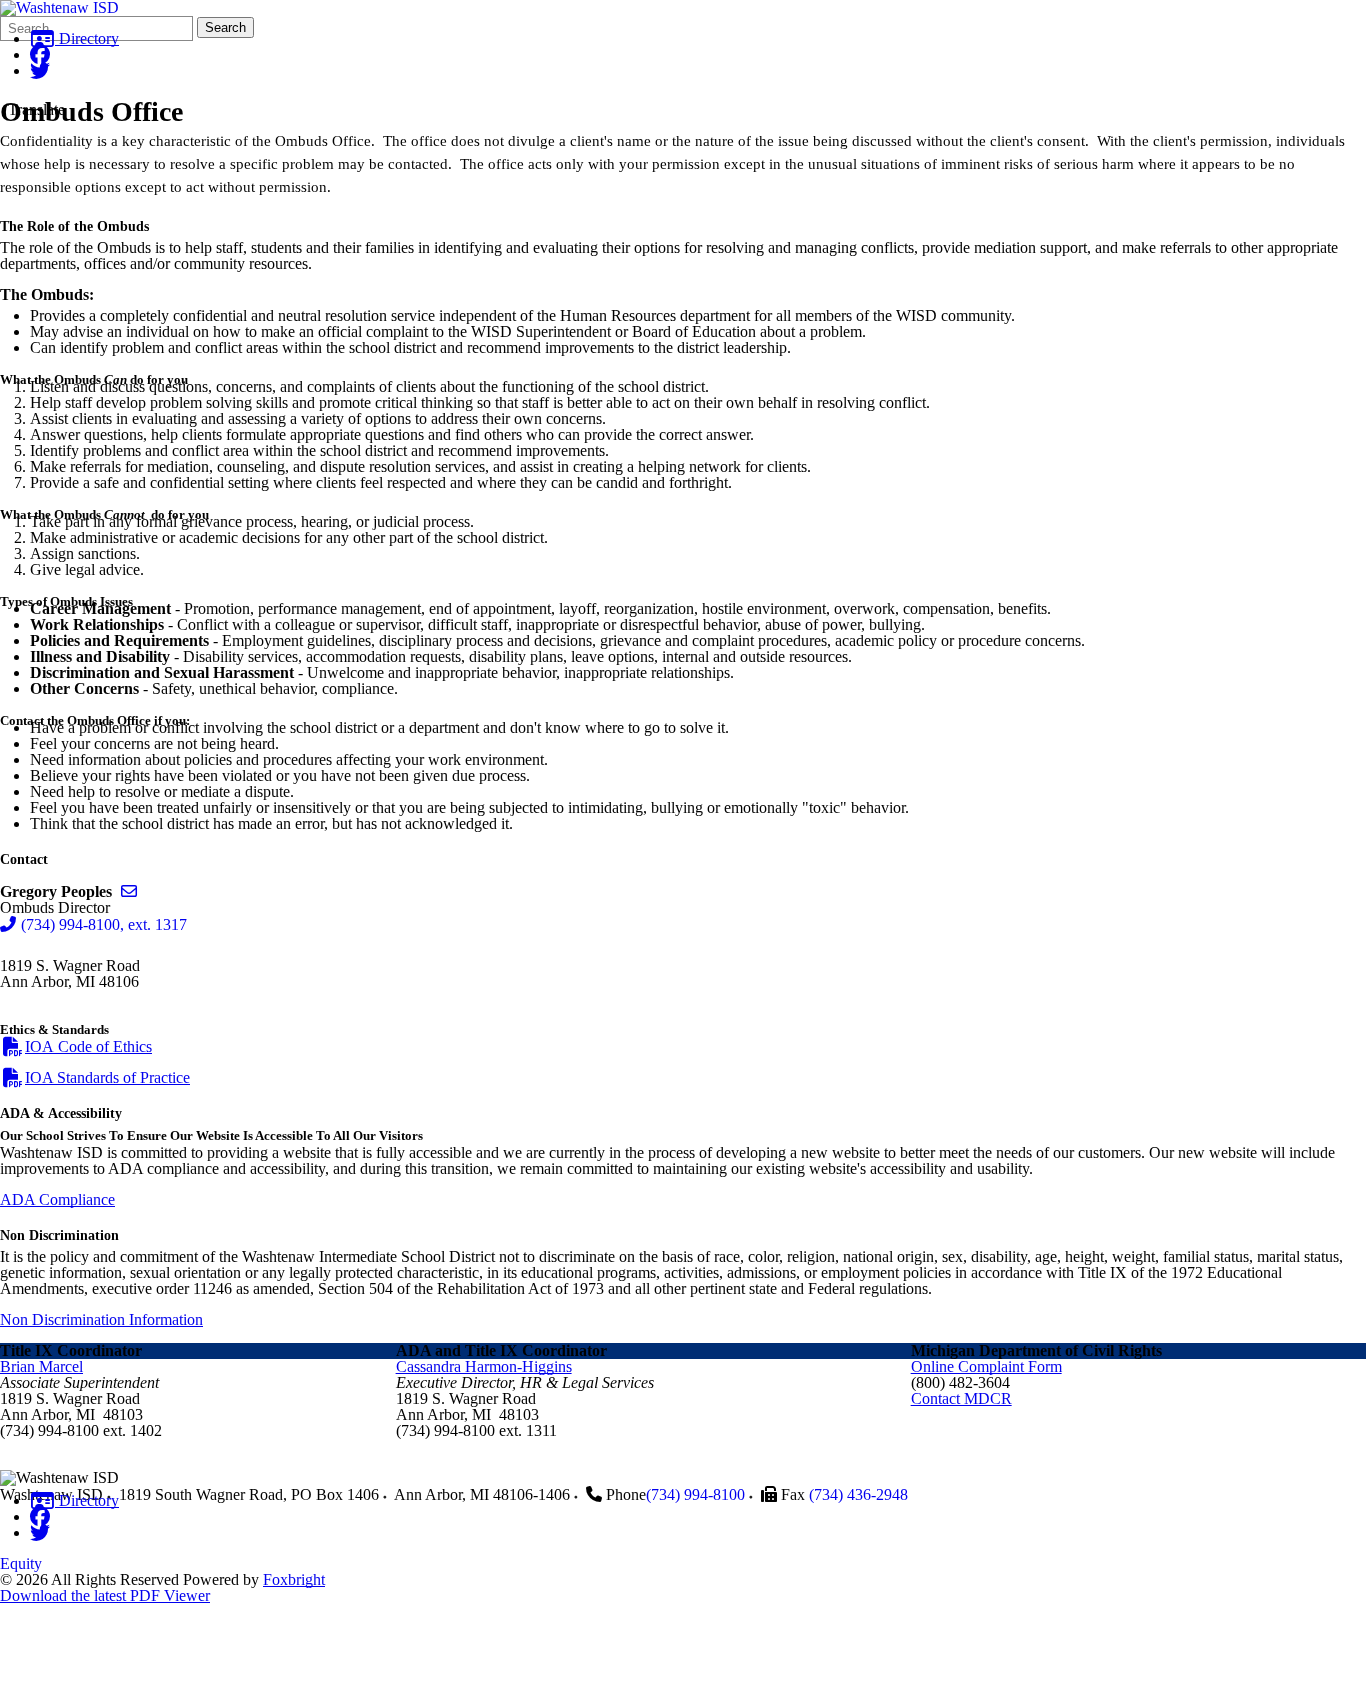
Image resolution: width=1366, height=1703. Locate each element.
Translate (36, 109)
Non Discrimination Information (101, 1319)
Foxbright (294, 1579)
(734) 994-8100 (695, 1494)
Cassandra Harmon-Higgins (484, 1366)
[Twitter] (40, 70)
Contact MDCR (961, 1398)
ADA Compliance (57, 1199)
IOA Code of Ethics (88, 1046)
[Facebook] (40, 54)
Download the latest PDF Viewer (105, 1595)
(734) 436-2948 (858, 1494)
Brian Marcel (41, 1366)
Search (225, 27)
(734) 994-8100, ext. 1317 (104, 924)
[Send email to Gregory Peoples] (129, 891)
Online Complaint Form (986, 1366)
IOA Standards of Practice (107, 1077)
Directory (87, 38)
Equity (21, 1563)
